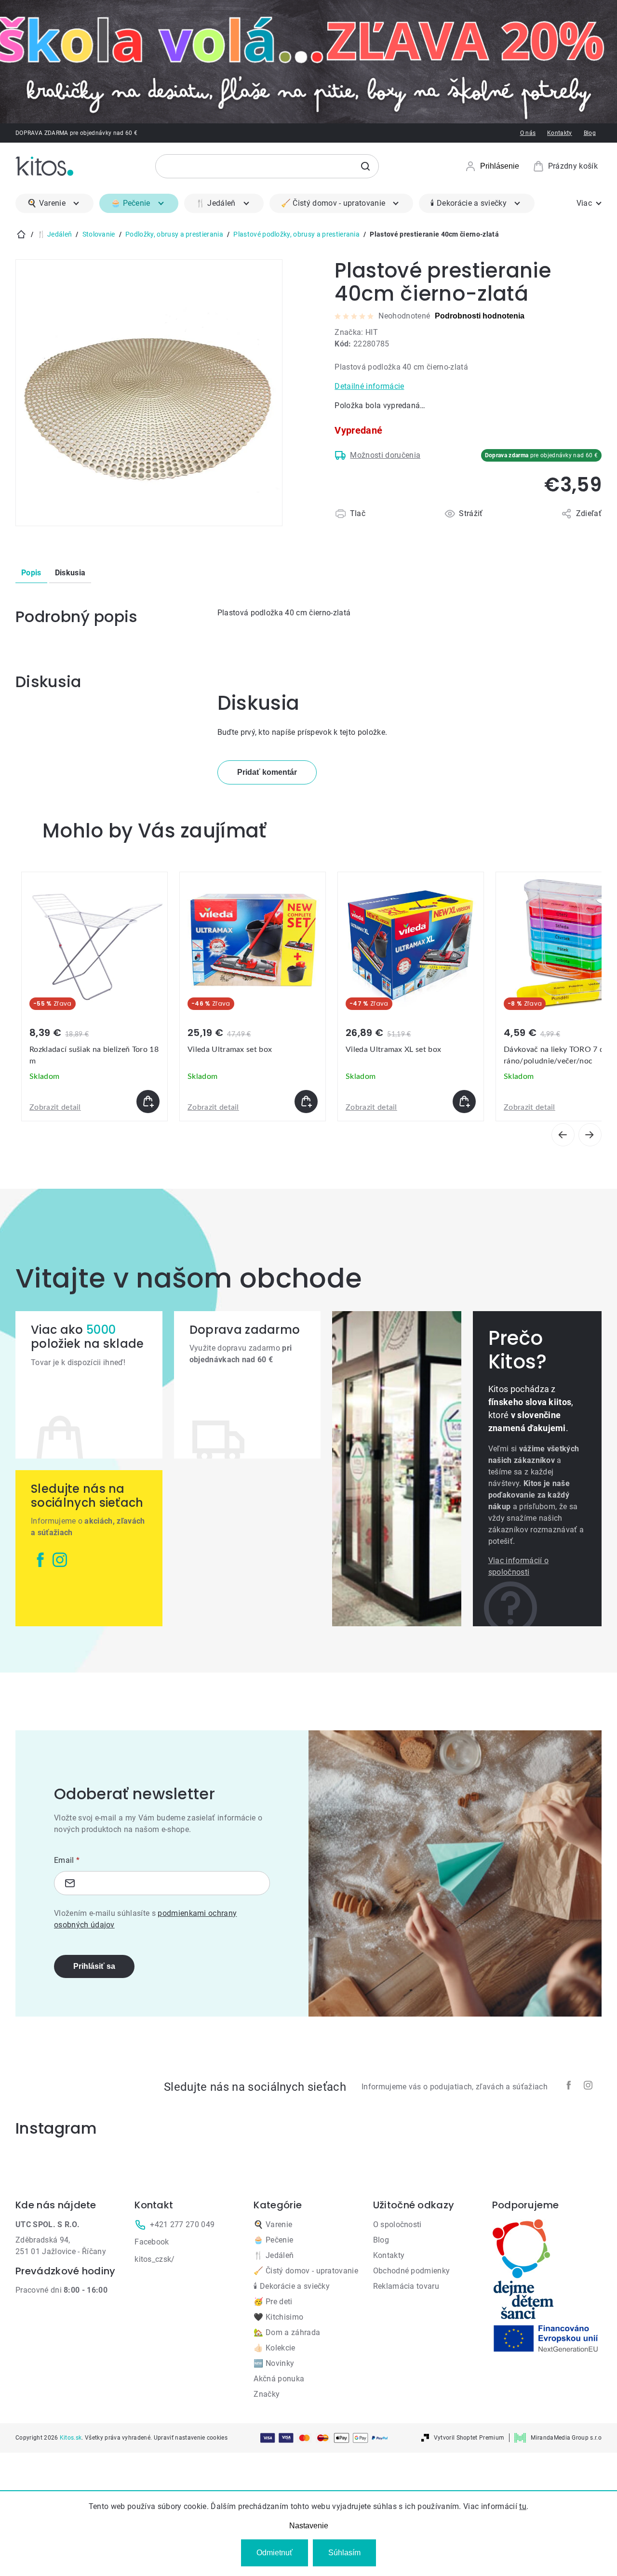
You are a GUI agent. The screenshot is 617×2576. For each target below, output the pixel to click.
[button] (94, 1102)
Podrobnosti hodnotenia (480, 316)
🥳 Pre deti (273, 2302)
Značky (267, 2394)
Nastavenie (309, 2526)
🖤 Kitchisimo (278, 2317)
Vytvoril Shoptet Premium (469, 2438)
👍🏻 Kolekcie (274, 2348)
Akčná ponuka (279, 2379)
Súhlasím (344, 2553)
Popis (31, 573)
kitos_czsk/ (155, 2259)
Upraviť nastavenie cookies (191, 2438)
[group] (94, 996)
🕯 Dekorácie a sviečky (292, 2286)
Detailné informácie (369, 386)
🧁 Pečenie (273, 2240)
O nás (528, 133)
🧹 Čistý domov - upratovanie (306, 2271)
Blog (590, 133)
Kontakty (560, 133)
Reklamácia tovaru (406, 2286)
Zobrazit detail (55, 1107)
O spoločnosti (397, 2224)
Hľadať (365, 166)
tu (523, 2506)
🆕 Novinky (274, 2363)
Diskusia (70, 573)
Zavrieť (390, 525)
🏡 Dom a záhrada (287, 2332)
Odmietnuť (275, 2553)
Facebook (152, 2242)
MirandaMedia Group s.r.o (566, 2438)
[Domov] (21, 234)
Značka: (356, 332)
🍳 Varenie (273, 2224)
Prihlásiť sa (94, 1966)
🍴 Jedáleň (274, 2255)
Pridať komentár (267, 772)
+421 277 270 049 (182, 2224)
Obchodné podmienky (412, 2271)
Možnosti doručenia (385, 455)
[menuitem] (54, 203)
